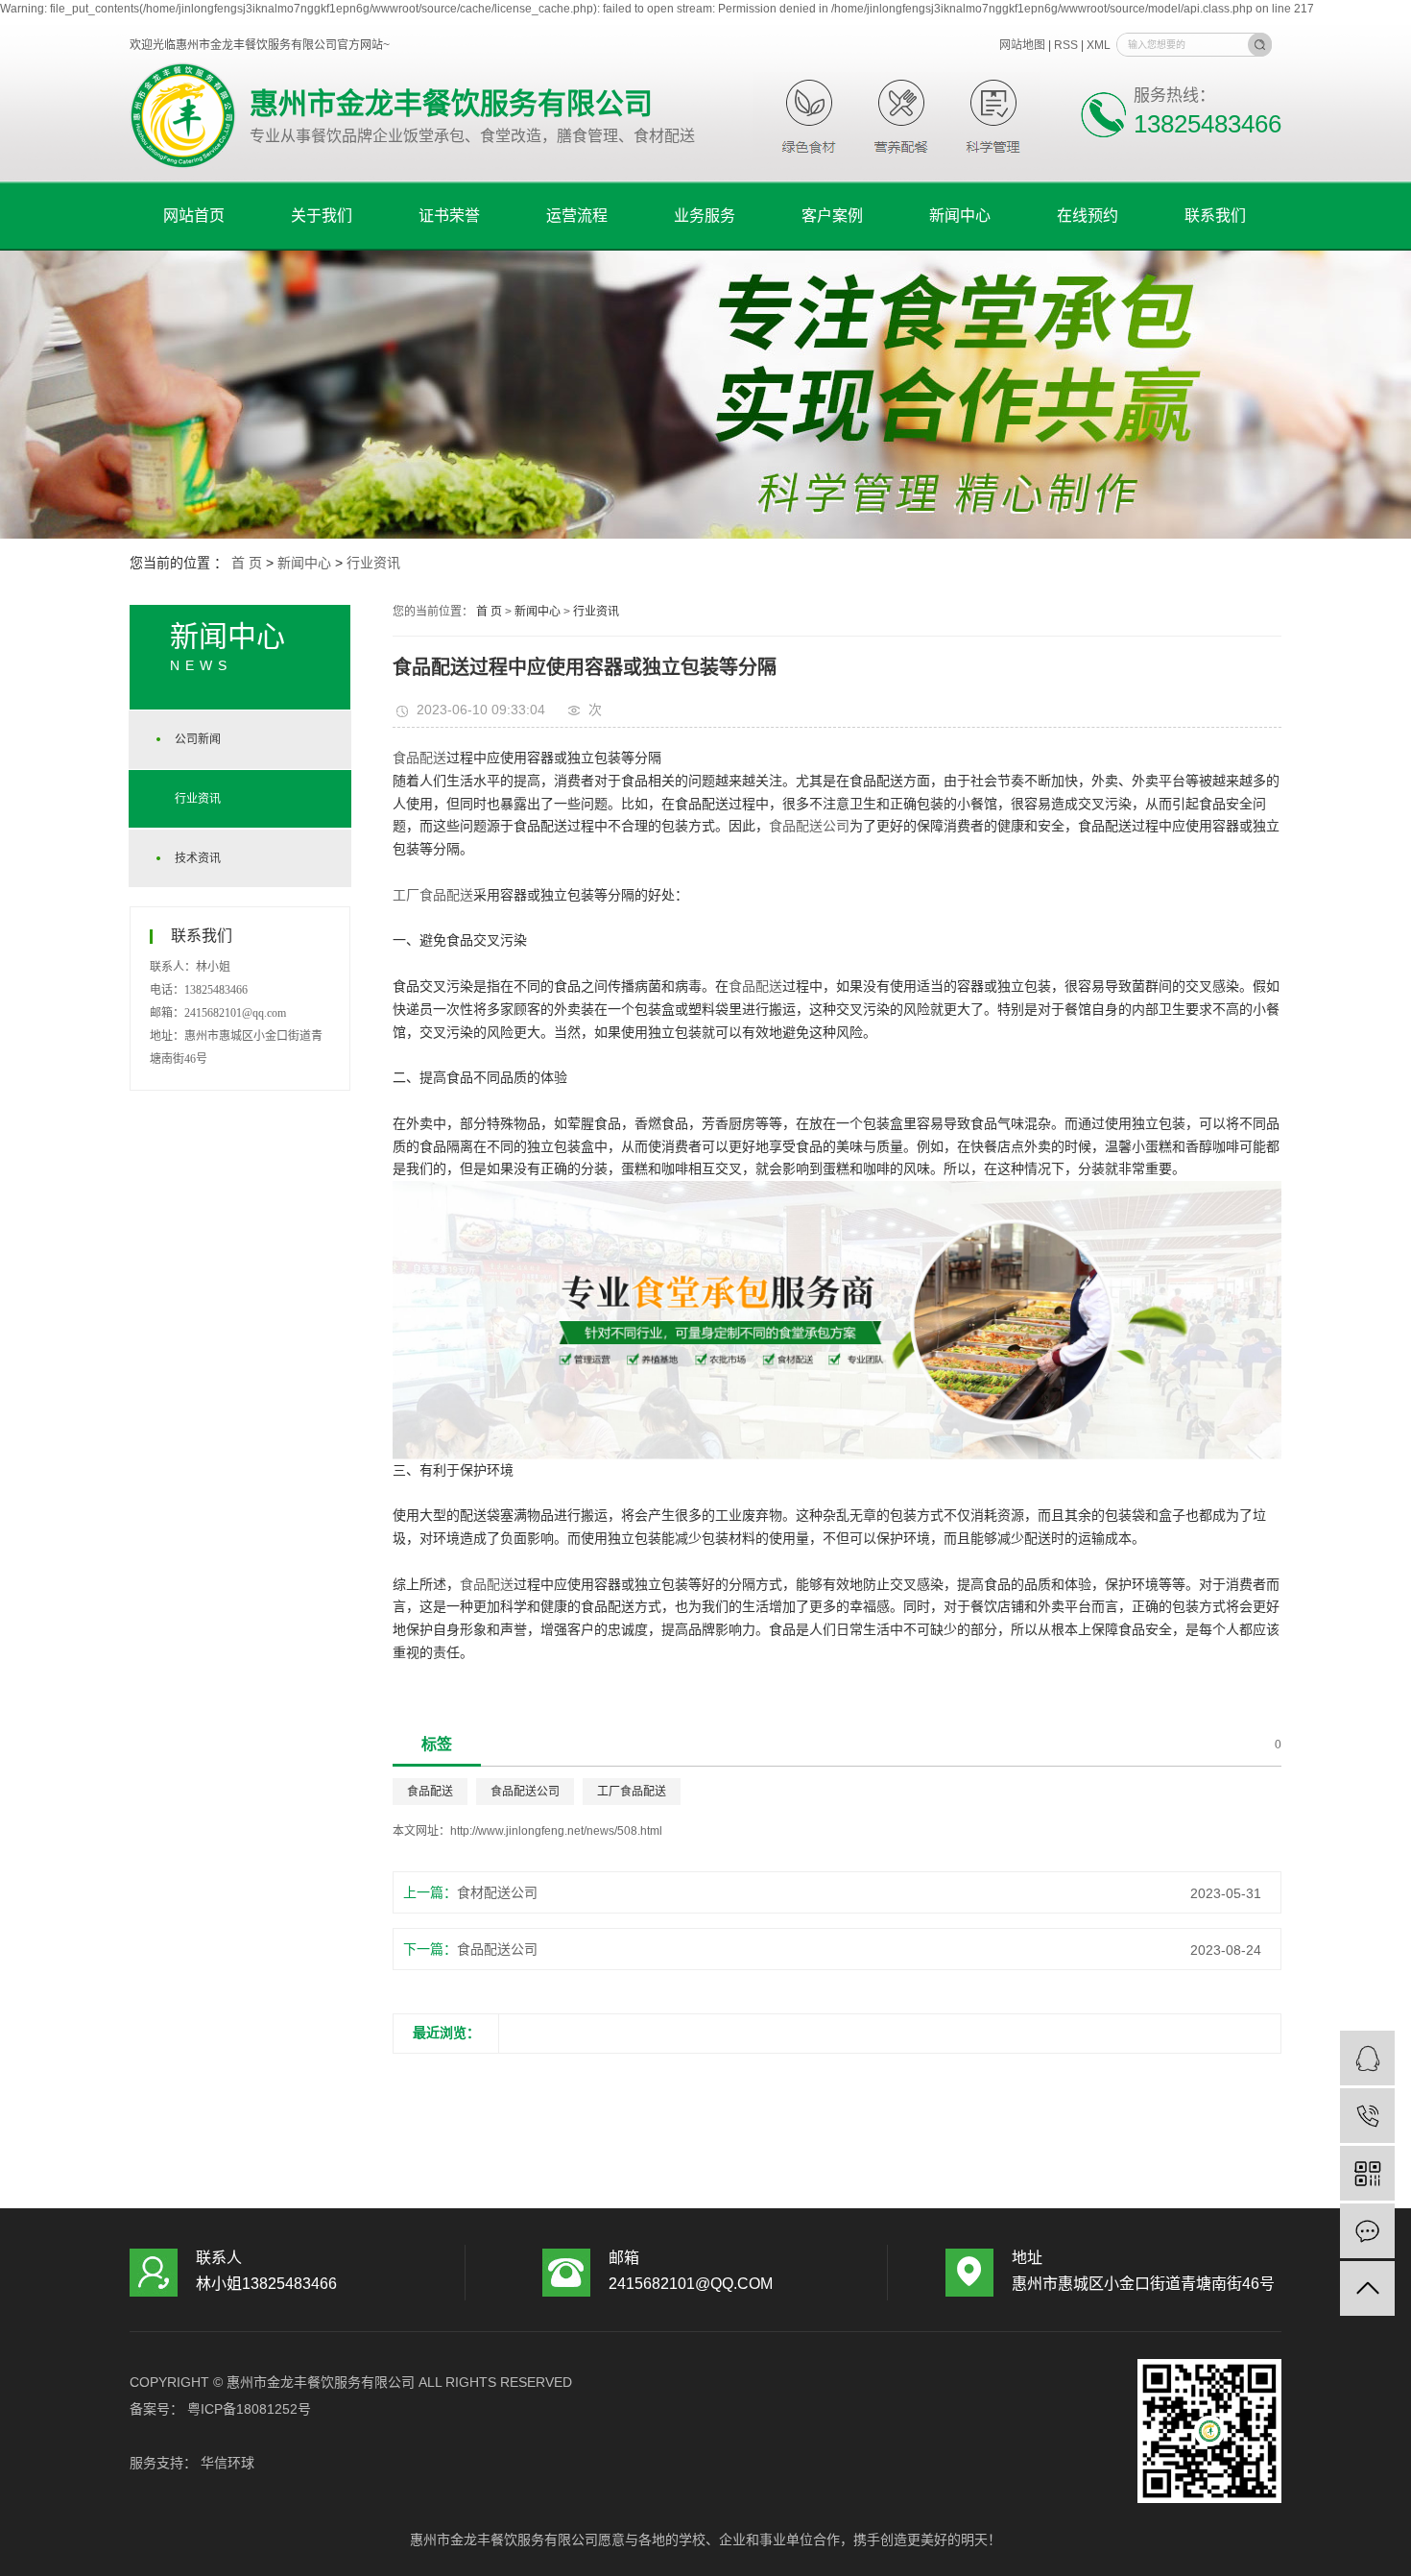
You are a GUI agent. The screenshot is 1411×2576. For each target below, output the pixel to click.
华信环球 (226, 2463)
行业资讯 (373, 563)
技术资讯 (198, 858)
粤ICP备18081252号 (249, 2409)
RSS (1066, 45)
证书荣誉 (449, 216)
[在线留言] (1367, 2231)
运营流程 (577, 216)
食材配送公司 (497, 1892)
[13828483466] (1367, 2116)
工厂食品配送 (433, 895)
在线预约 (1088, 216)
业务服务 (705, 216)
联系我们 (1215, 216)
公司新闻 (198, 739)
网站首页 (194, 216)
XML (1099, 45)
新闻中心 (960, 216)
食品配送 (419, 758)
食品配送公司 (809, 826)
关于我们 (322, 216)
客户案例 (832, 216)
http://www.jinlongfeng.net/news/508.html (556, 1831)
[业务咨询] (1367, 2058)
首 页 (247, 563)
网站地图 (1024, 45)
